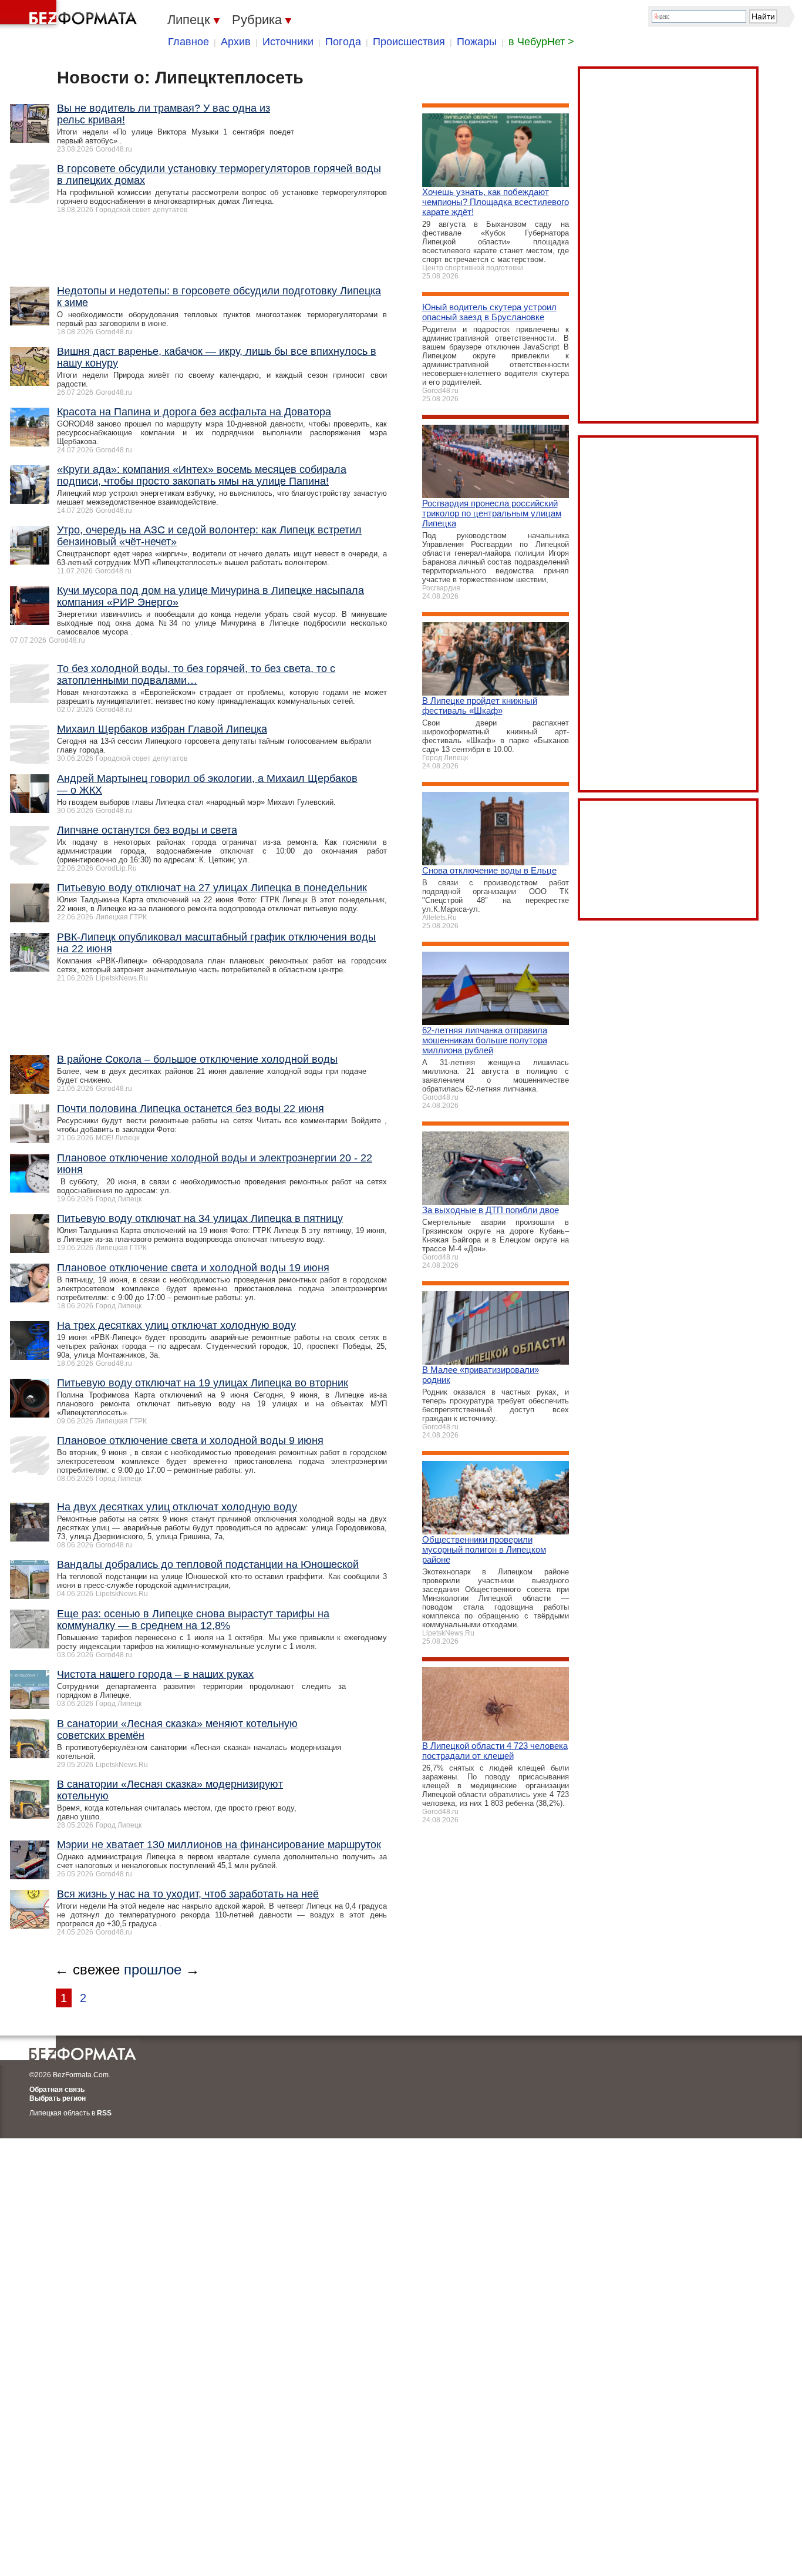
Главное (188, 42)
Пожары (477, 42)
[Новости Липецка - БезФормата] (70, 15)
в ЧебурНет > (541, 42)
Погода (343, 42)
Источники (288, 42)
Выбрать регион (58, 2098)
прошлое (153, 1969)
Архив (236, 42)
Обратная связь (57, 2090)
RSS (104, 2113)
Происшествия (409, 42)
